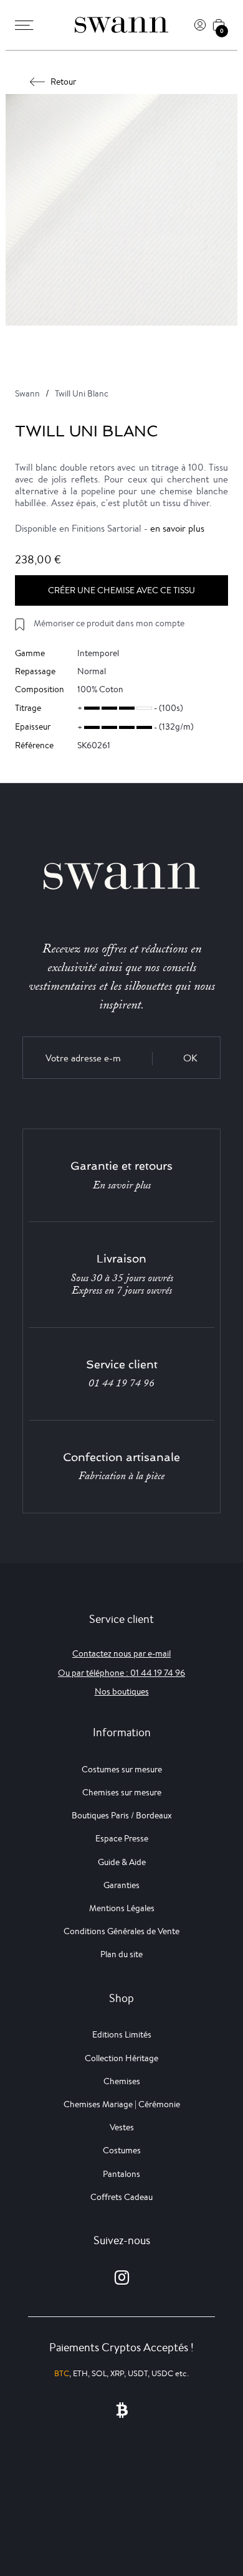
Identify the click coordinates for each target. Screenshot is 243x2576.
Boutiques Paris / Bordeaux (122, 1815)
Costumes (122, 2150)
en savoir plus (177, 528)
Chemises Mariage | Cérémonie (122, 2104)
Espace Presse (122, 1838)
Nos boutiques (122, 1691)
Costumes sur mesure (122, 1769)
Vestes (122, 2127)
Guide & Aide (122, 1862)
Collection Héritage (121, 2058)
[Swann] (121, 25)
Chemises (122, 2081)
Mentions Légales (122, 1908)
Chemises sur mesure (122, 1792)
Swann (27, 393)
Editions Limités (122, 2034)
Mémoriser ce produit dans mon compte (109, 623)
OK (190, 1058)
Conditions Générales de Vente (121, 1931)
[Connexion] (200, 25)
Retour (63, 82)
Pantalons (121, 2174)
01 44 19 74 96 (121, 1383)
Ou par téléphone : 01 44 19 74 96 (121, 1673)
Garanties (121, 1885)
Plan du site (121, 1954)
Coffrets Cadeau (121, 2197)
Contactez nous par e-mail (121, 1653)
